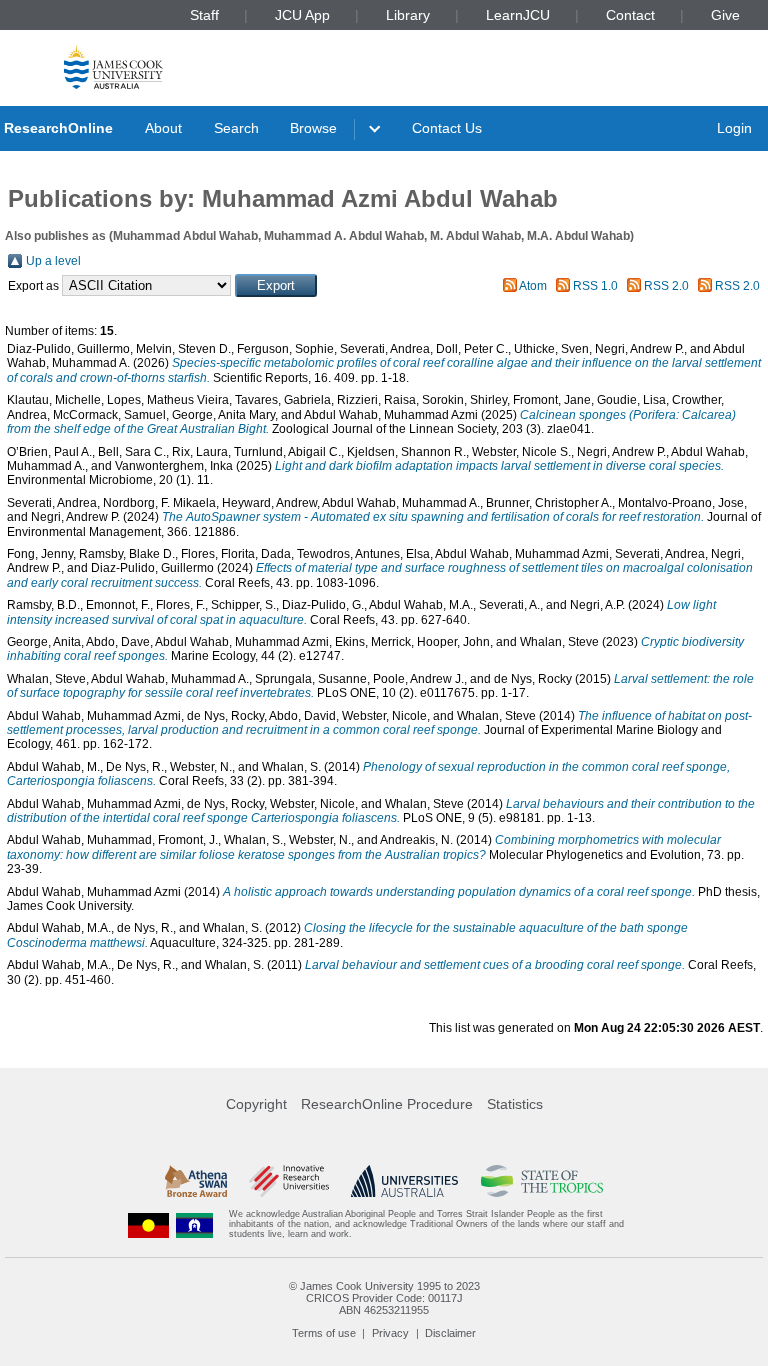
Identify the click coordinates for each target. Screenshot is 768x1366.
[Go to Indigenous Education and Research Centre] (149, 1224)
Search (236, 128)
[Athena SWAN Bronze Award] (196, 1181)
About (163, 128)
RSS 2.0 (666, 286)
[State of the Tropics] (542, 1181)
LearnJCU (518, 15)
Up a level (53, 261)
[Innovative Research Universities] (288, 1181)
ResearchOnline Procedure (387, 1104)
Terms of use (324, 1333)
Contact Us (447, 128)
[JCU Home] (113, 66)
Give (725, 15)
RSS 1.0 (595, 286)
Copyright (256, 1104)
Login (734, 128)
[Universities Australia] (404, 1181)
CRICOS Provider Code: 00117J (384, 1298)
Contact (630, 15)
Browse (313, 128)
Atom (533, 286)
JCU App (302, 15)
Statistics (515, 1104)
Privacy (390, 1333)
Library (408, 15)
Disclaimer (450, 1333)
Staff (204, 15)
